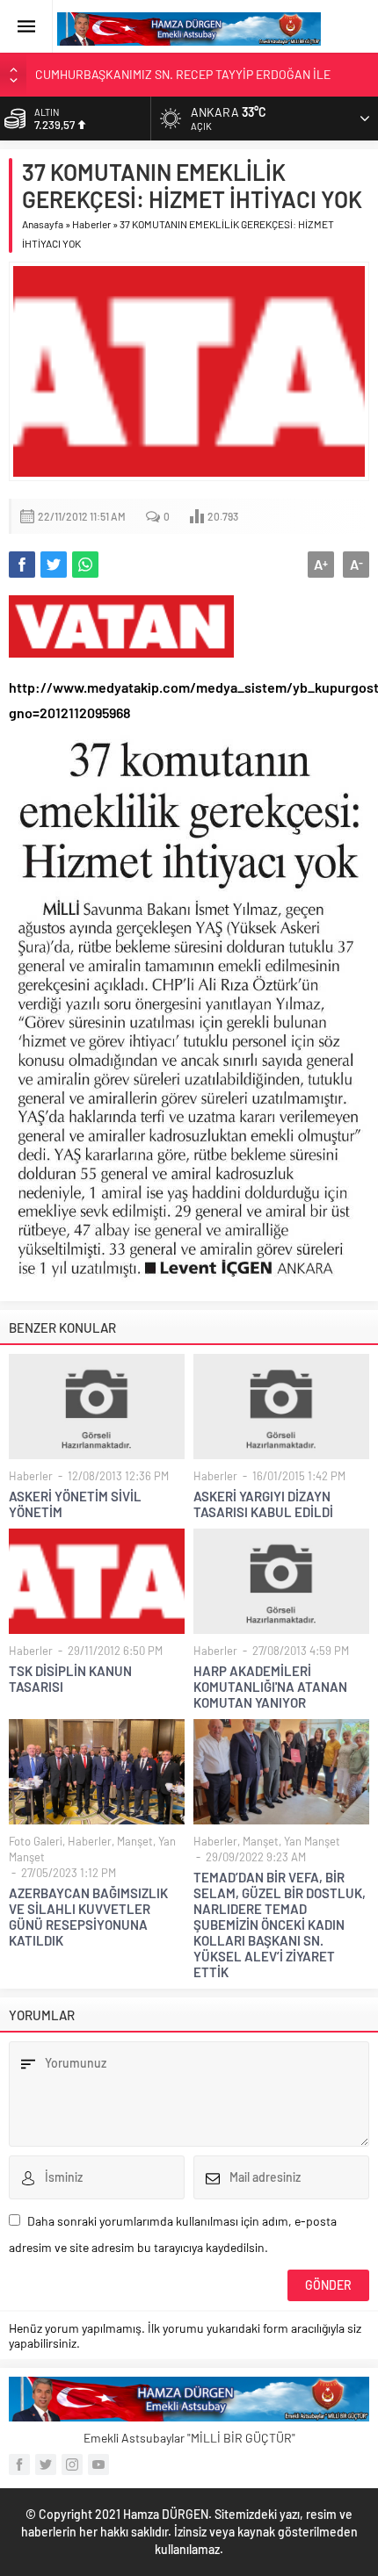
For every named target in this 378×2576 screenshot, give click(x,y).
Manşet (135, 1841)
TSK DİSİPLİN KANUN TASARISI (70, 1679)
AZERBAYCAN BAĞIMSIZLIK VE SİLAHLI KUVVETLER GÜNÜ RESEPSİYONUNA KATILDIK (88, 1917)
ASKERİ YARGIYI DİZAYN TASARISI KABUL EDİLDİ (263, 1504)
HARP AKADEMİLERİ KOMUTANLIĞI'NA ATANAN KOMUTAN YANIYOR (270, 1687)
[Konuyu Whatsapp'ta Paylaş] (85, 565)
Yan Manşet (312, 1841)
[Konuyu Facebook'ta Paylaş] (22, 565)
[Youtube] (98, 2464)
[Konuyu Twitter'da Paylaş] (54, 565)
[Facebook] (19, 2464)
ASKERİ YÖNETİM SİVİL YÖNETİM (75, 1504)
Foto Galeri (36, 1841)
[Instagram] (72, 2464)
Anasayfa (43, 224)
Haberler (91, 224)
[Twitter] (46, 2464)
